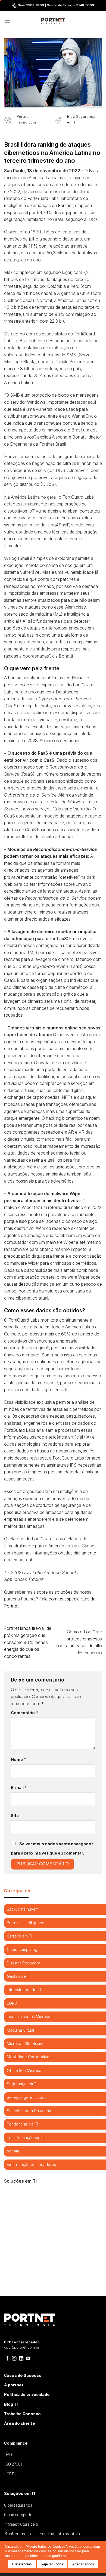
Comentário (24, 1713)
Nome (18, 1759)
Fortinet (65, 205)
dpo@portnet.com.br (22, 2347)
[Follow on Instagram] (14, 2359)
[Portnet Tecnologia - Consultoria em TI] (53, 21)
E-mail (19, 1787)
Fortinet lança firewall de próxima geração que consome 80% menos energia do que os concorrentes (28, 1642)
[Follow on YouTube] (28, 2359)
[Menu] (7, 21)
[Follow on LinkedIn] (21, 2359)
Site (15, 1815)
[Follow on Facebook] (7, 2359)
